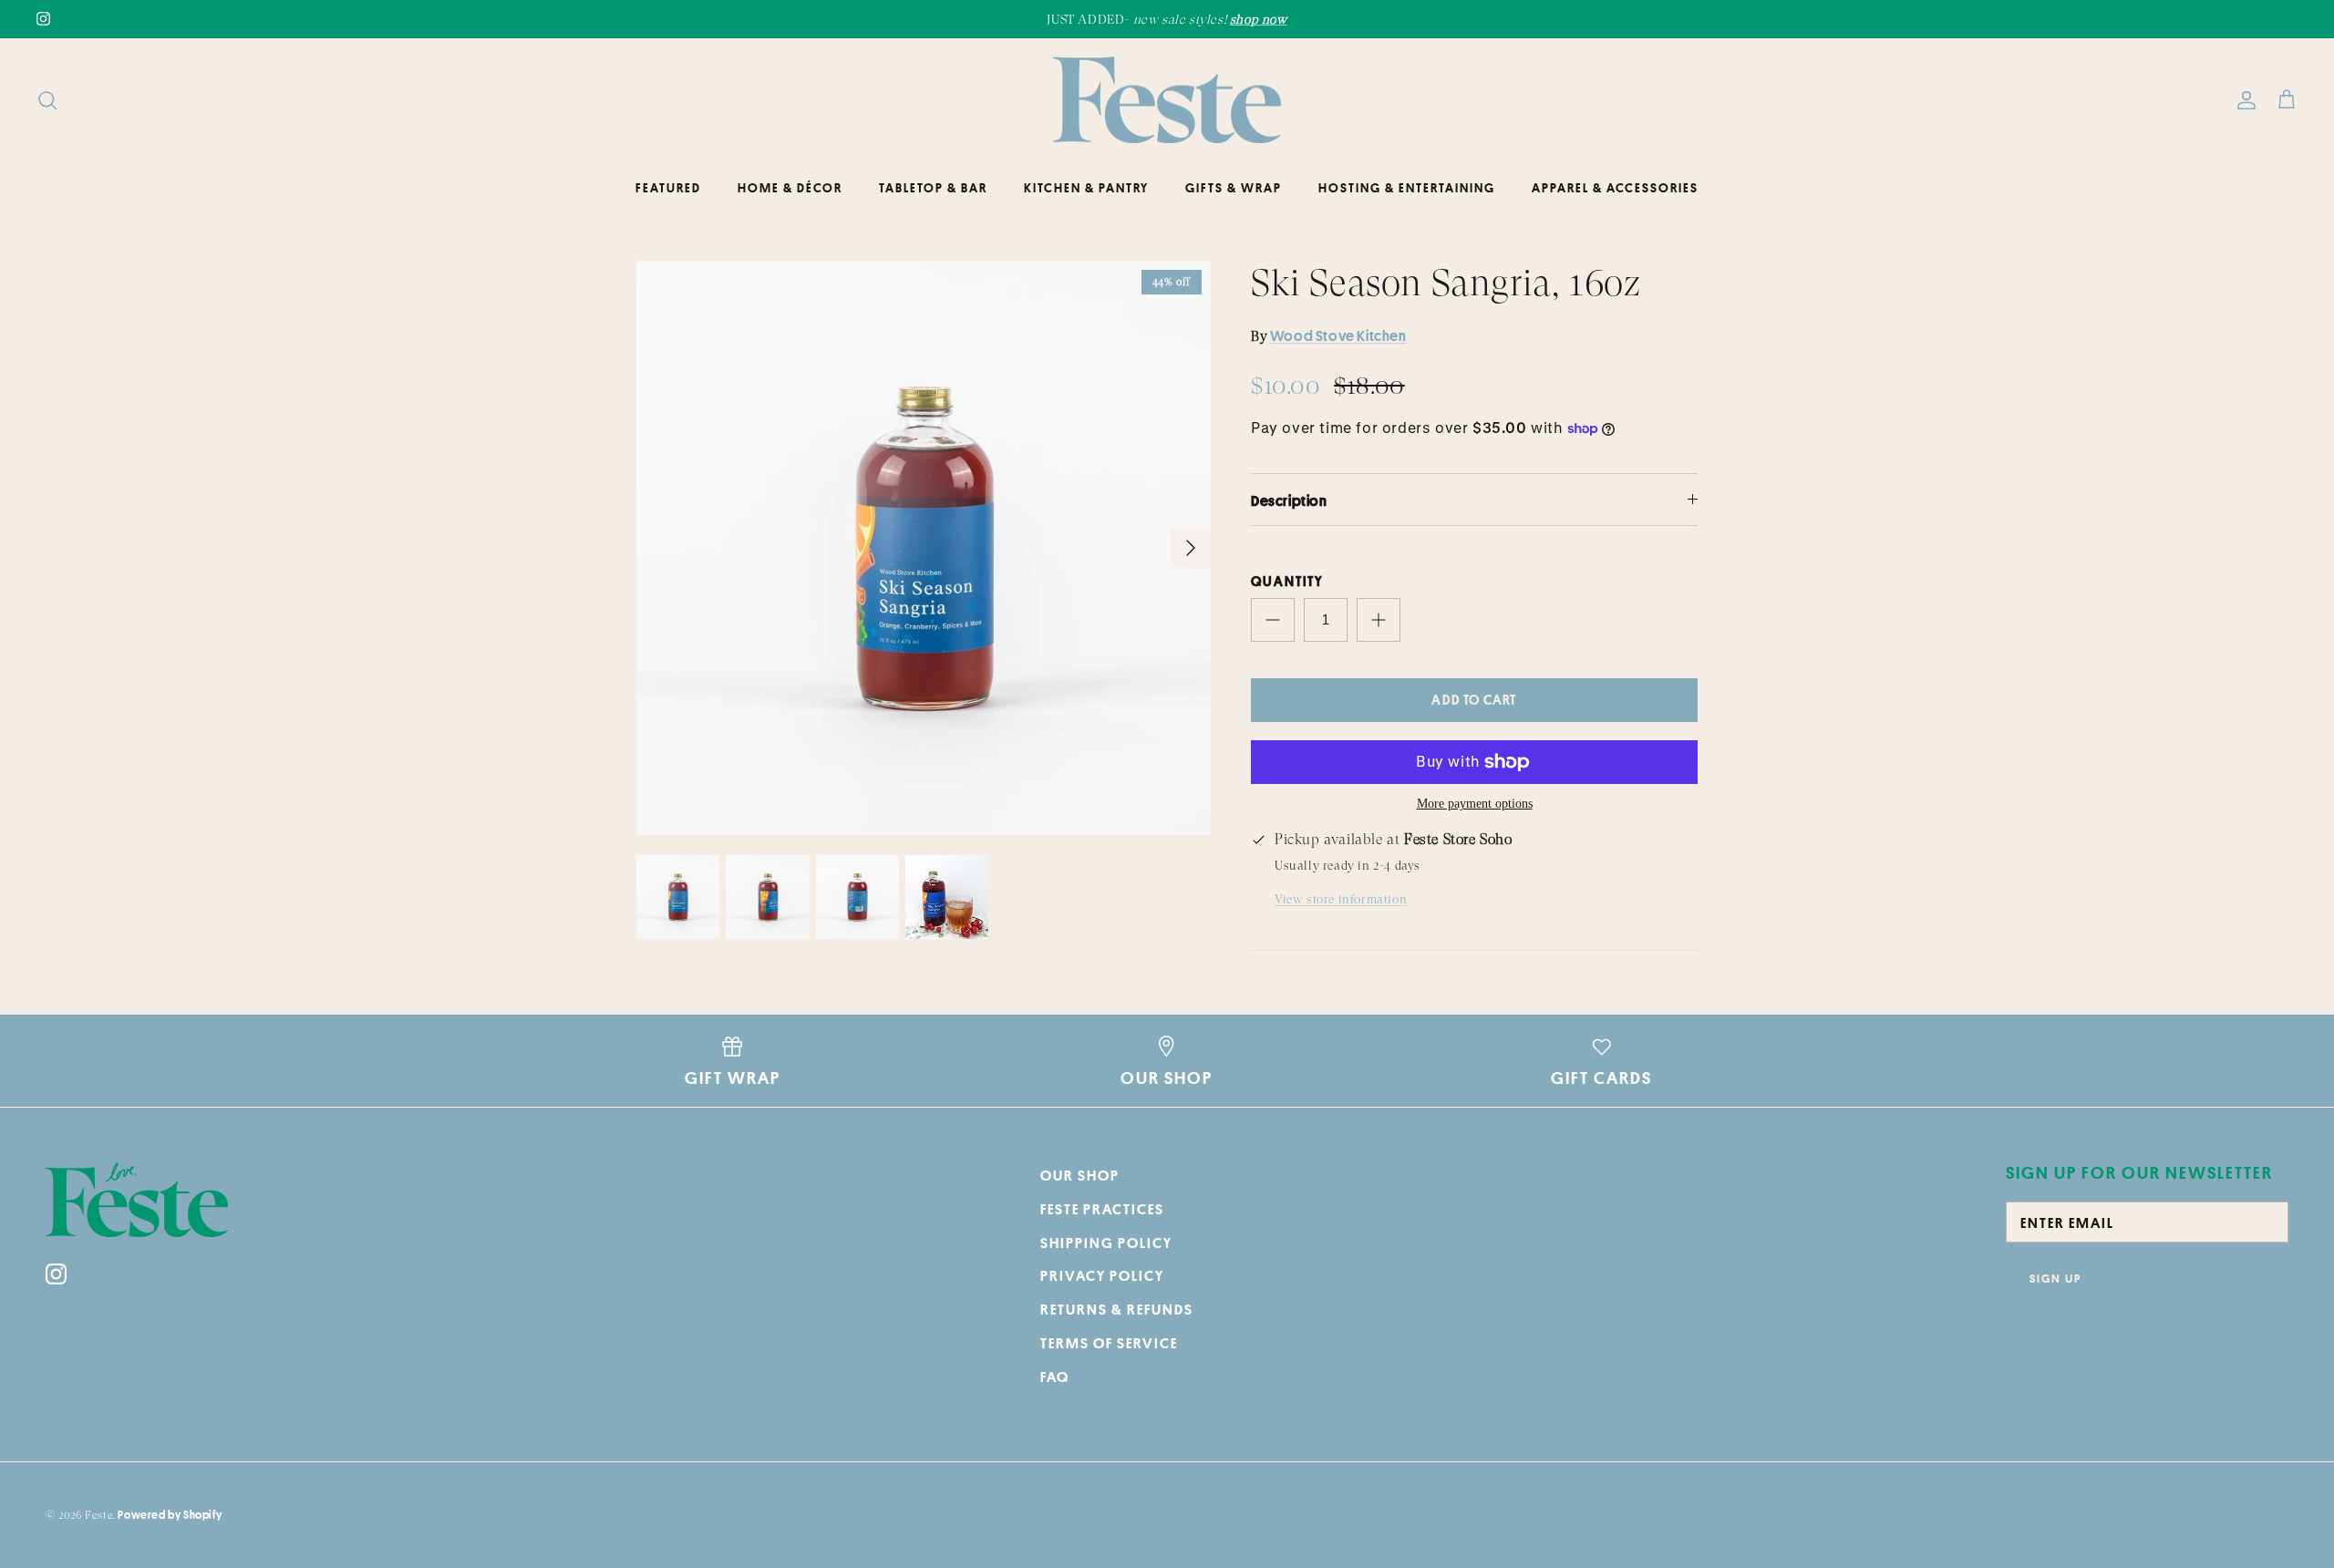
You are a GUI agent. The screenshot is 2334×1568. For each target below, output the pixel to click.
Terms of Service (1109, 1343)
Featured (668, 188)
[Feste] (1167, 100)
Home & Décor (790, 188)
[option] (924, 548)
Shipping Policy (1106, 1243)
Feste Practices (1102, 1209)
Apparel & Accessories (1615, 188)
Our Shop (1080, 1175)
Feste (99, 1515)
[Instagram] (43, 19)
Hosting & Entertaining (1407, 188)
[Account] (2243, 100)
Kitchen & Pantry (1086, 188)
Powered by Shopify (170, 1515)
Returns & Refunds (1117, 1309)
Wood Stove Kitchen (1338, 335)
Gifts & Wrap (1234, 188)
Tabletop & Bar (933, 188)
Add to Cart (1474, 700)
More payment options (1475, 804)
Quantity (1287, 581)
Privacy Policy (1102, 1275)
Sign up (2055, 1278)
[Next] (1191, 548)
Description (1289, 500)
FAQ (1055, 1377)
